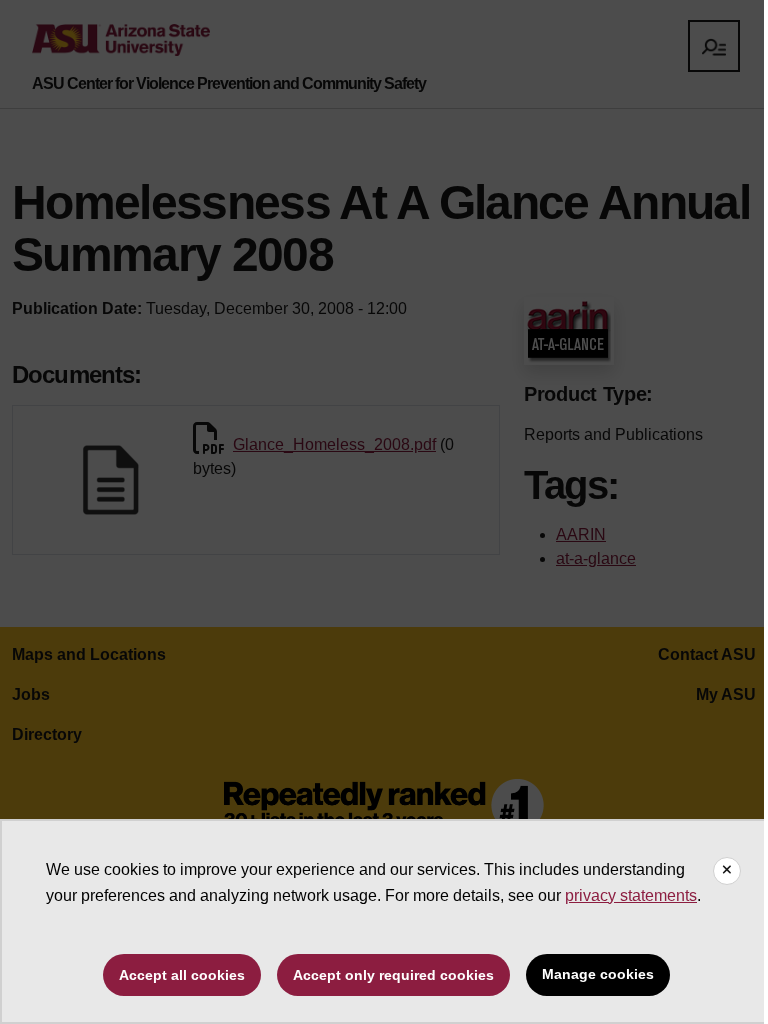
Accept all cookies (182, 975)
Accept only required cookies (393, 975)
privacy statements (631, 895)
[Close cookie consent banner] (727, 871)
